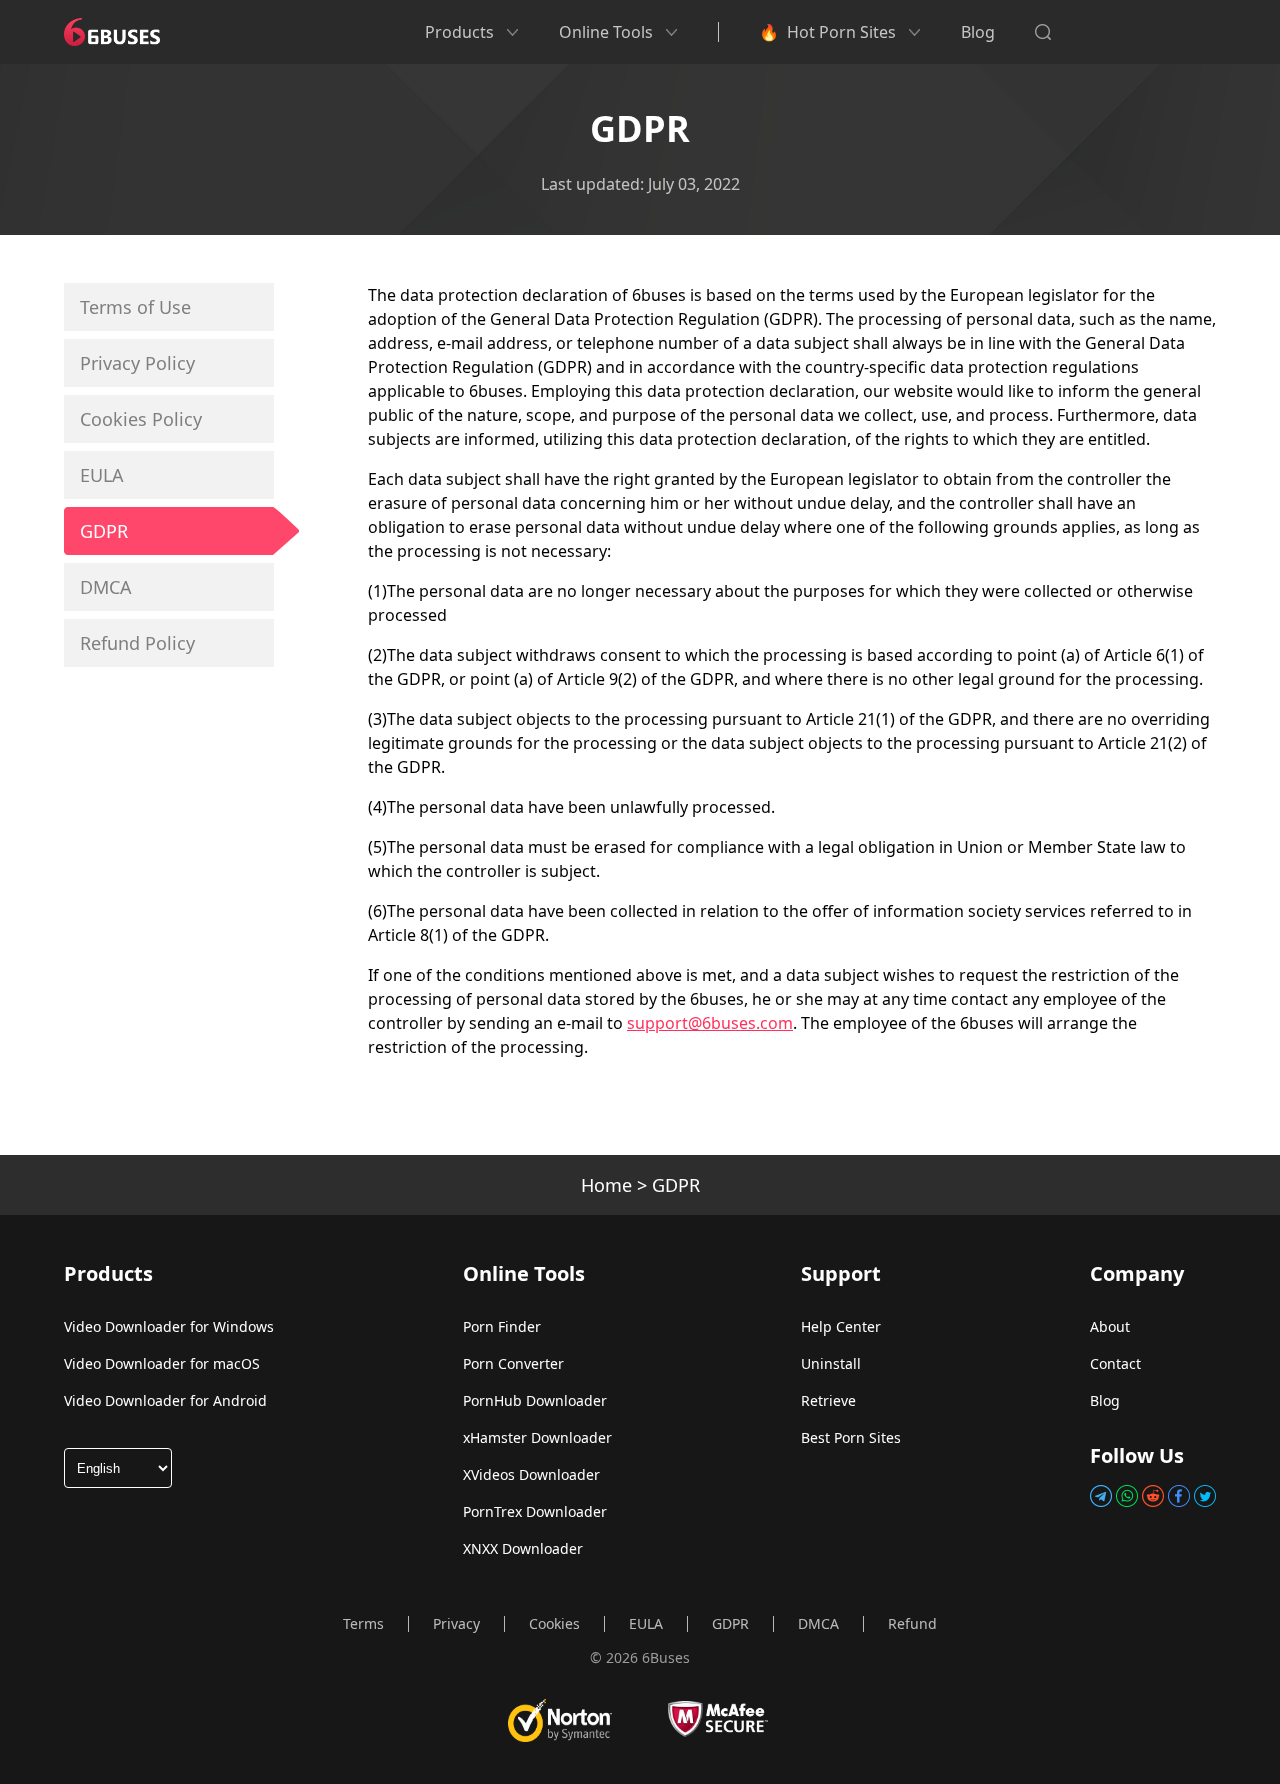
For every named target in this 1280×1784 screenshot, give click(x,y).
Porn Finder (502, 1326)
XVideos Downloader (531, 1474)
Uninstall (831, 1363)
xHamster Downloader (537, 1437)
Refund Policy (137, 643)
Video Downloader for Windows (169, 1326)
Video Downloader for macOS (162, 1363)
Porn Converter (513, 1363)
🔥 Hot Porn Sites (827, 32)
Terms (363, 1623)
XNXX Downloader (523, 1548)
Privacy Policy (137, 363)
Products (459, 32)
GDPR (104, 531)
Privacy (456, 1623)
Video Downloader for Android (165, 1400)
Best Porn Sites (851, 1437)
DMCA (106, 587)
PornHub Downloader (535, 1400)
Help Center (841, 1326)
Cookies (554, 1623)
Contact (1115, 1363)
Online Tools (606, 32)
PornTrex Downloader (535, 1511)
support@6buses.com (710, 1023)
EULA (102, 475)
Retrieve (828, 1400)
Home (606, 1185)
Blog (978, 32)
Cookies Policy (141, 419)
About (1110, 1326)
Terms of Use (135, 307)
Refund (912, 1623)
